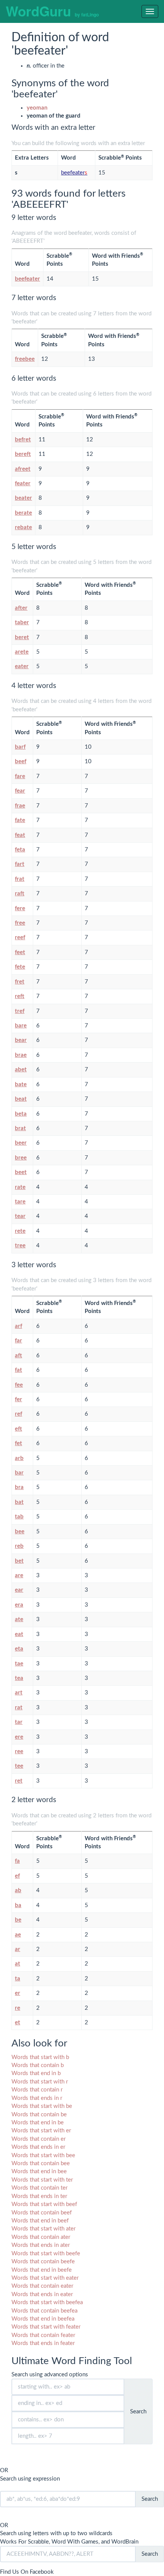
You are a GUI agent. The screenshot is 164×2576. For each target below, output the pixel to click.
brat (20, 1128)
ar (18, 1949)
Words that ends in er (38, 2147)
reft (20, 996)
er (18, 1993)
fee (19, 1385)
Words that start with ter (42, 2180)
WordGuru (52, 11)
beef (21, 761)
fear (20, 791)
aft (18, 1356)
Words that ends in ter (39, 2196)
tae (19, 1664)
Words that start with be (42, 2106)
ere (19, 1737)
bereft (23, 454)
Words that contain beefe (43, 2262)
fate (20, 820)
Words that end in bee (39, 2171)
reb (19, 1546)
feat (20, 835)
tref (20, 1011)
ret (19, 1781)
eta (19, 1649)
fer (18, 1399)
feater (23, 484)
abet (21, 1070)
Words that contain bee (41, 2163)
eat (19, 1634)
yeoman (37, 108)
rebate (23, 527)
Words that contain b (38, 2065)
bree (21, 1158)
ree (19, 1752)
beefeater (74, 173)
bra (19, 1487)
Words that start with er (41, 2131)
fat (18, 1370)
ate (19, 1619)
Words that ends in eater (42, 2294)
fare (20, 776)
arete (22, 652)
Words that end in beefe (42, 2270)
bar (19, 1473)
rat (19, 1708)
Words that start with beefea (47, 2302)
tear (20, 1216)
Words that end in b (36, 2073)
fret (20, 982)
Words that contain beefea (44, 2311)
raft (20, 894)
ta (18, 1979)
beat (21, 1099)
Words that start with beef (44, 2204)
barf (20, 747)
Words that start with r (40, 2082)
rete (20, 1231)
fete (20, 967)
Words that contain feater (43, 2335)
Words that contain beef (42, 2213)
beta (21, 1114)
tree (20, 1246)
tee (19, 1766)
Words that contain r (37, 2090)
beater (23, 498)
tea (19, 1678)
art (19, 1693)
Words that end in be (38, 2123)
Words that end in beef (40, 2221)
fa (17, 1861)
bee (20, 1532)
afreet (23, 469)
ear (19, 1590)
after (21, 608)
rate (20, 1187)
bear (21, 1040)
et (18, 2023)
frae (20, 806)
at (18, 1964)
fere (20, 908)
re (18, 2008)
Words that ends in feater (43, 2343)
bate (21, 1085)
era (19, 1605)
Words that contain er (39, 2139)
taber (22, 623)
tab (19, 1517)
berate (23, 513)
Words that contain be (39, 2115)
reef (20, 938)
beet (21, 1172)
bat (19, 1502)
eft (18, 1429)
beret (22, 637)
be (18, 1920)
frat (20, 879)
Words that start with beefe (46, 2254)
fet (18, 1443)
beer (21, 1143)
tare (20, 1202)
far (18, 1341)
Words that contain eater (42, 2286)
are (19, 1575)
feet (20, 952)
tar (19, 1722)
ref (18, 1414)
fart (20, 864)
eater (22, 666)
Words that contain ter (39, 2188)
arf (18, 1326)
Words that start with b (40, 2057)
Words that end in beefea (43, 2319)
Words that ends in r (37, 2098)
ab (18, 1890)
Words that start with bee (43, 2155)
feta (20, 850)
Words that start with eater (45, 2278)
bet (19, 1561)
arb (19, 1458)
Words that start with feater (46, 2327)
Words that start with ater (43, 2229)
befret (23, 440)
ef (17, 1876)
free (20, 923)
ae (18, 1935)
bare (21, 1026)
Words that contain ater (41, 2237)
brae (21, 1055)
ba (18, 1905)
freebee (25, 359)
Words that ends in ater (41, 2245)
